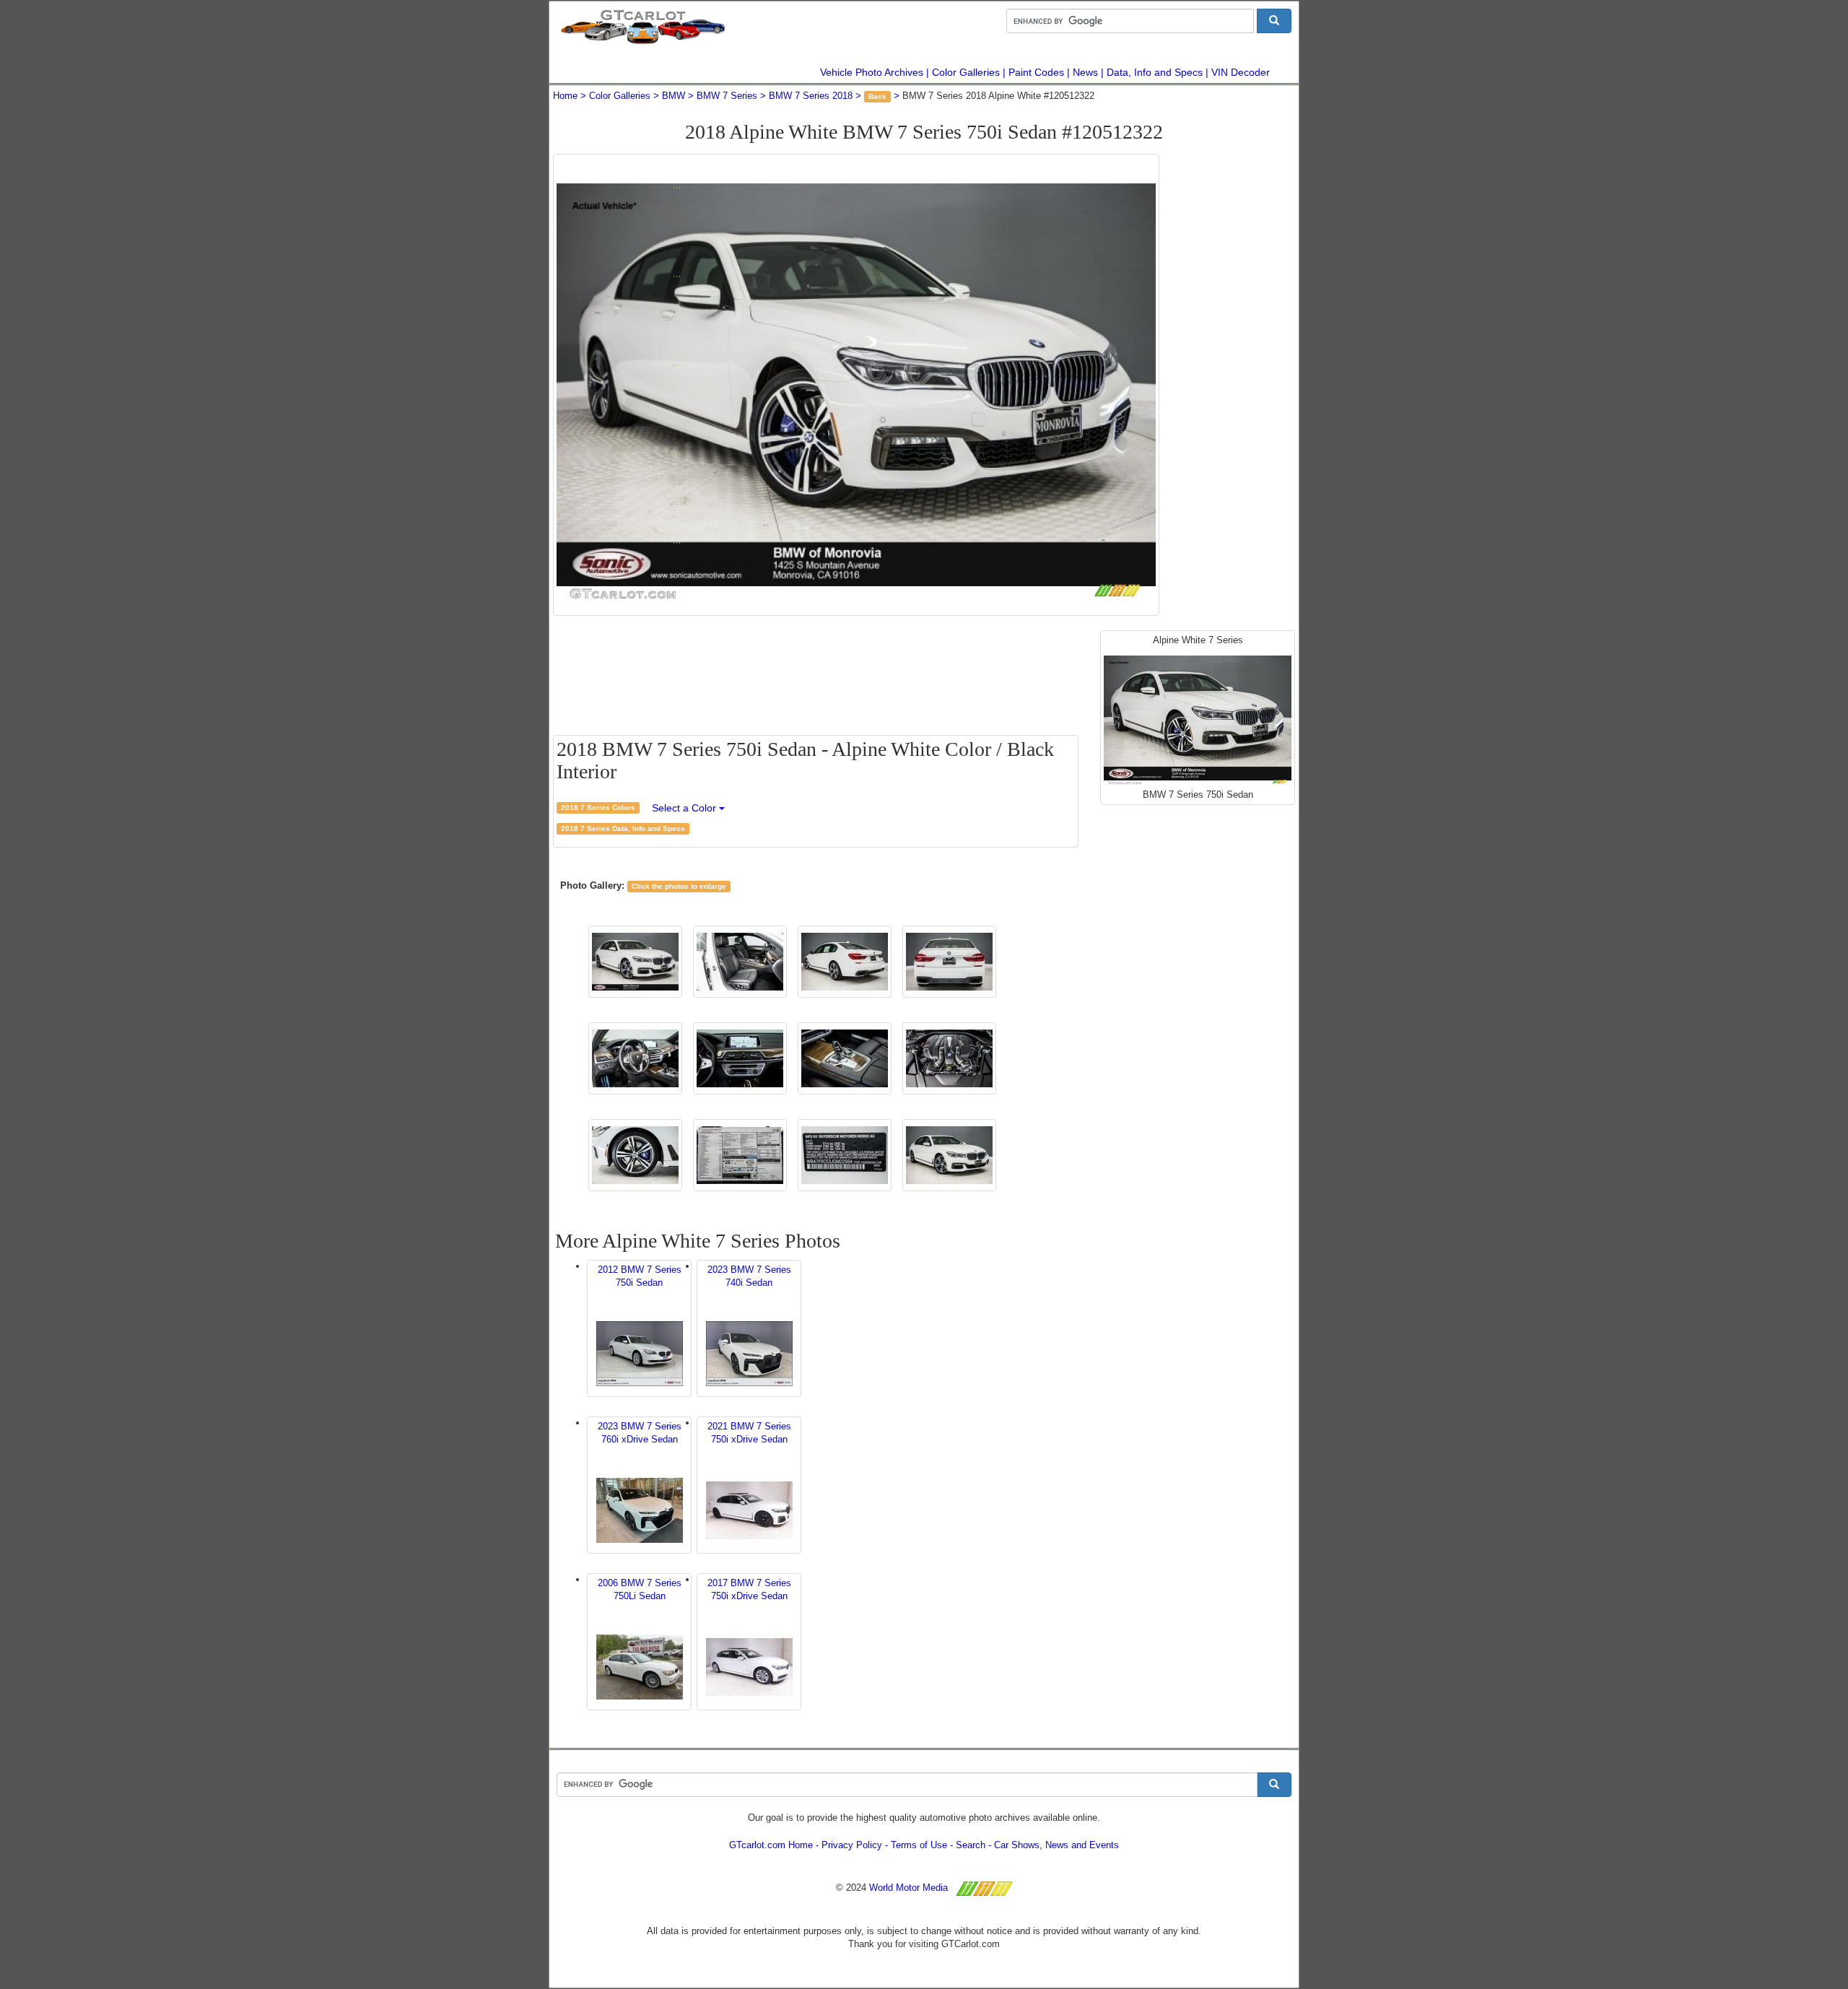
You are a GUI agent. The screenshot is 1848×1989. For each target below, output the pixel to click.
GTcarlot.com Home (771, 1845)
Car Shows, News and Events (1056, 1845)
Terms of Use (919, 1845)
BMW (674, 96)
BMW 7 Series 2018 (811, 96)
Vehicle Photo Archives (872, 72)
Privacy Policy (852, 1845)
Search (971, 1845)
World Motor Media (908, 1888)
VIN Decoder (1241, 72)
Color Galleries (966, 72)
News (1085, 72)
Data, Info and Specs (1155, 72)
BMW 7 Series (727, 96)
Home (565, 96)
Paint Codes (1036, 72)
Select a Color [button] (685, 808)
